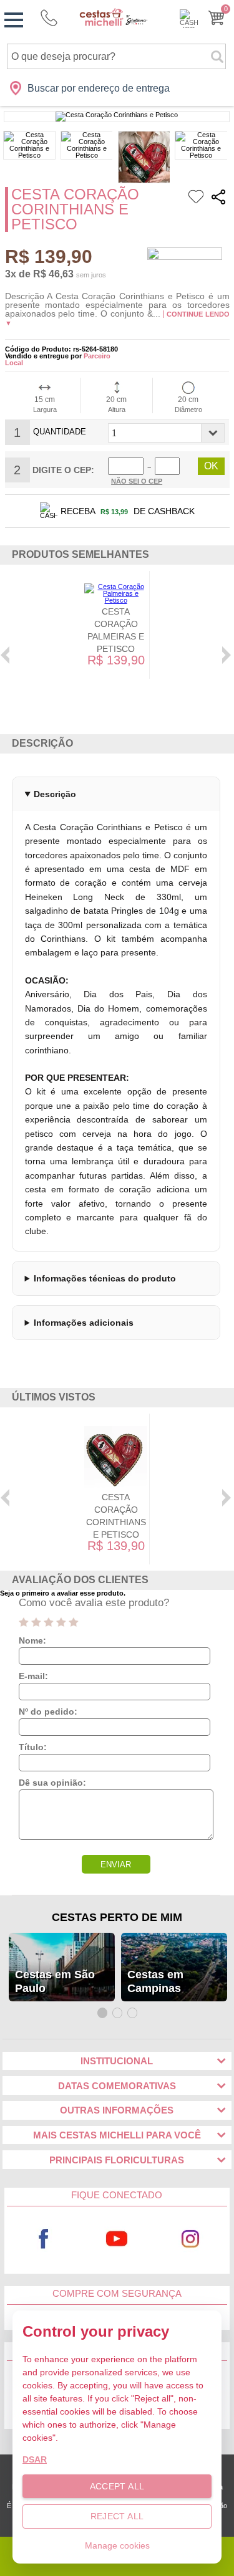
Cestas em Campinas (155, 1981)
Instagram (190, 2239)
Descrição (55, 794)
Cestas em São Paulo (55, 1981)
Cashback (189, 19)
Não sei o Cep (137, 481)
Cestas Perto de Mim (117, 1917)
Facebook (44, 2239)
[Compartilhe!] (218, 199)
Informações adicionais (84, 1323)
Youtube (117, 2239)
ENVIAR (116, 1865)
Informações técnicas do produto (105, 1278)
